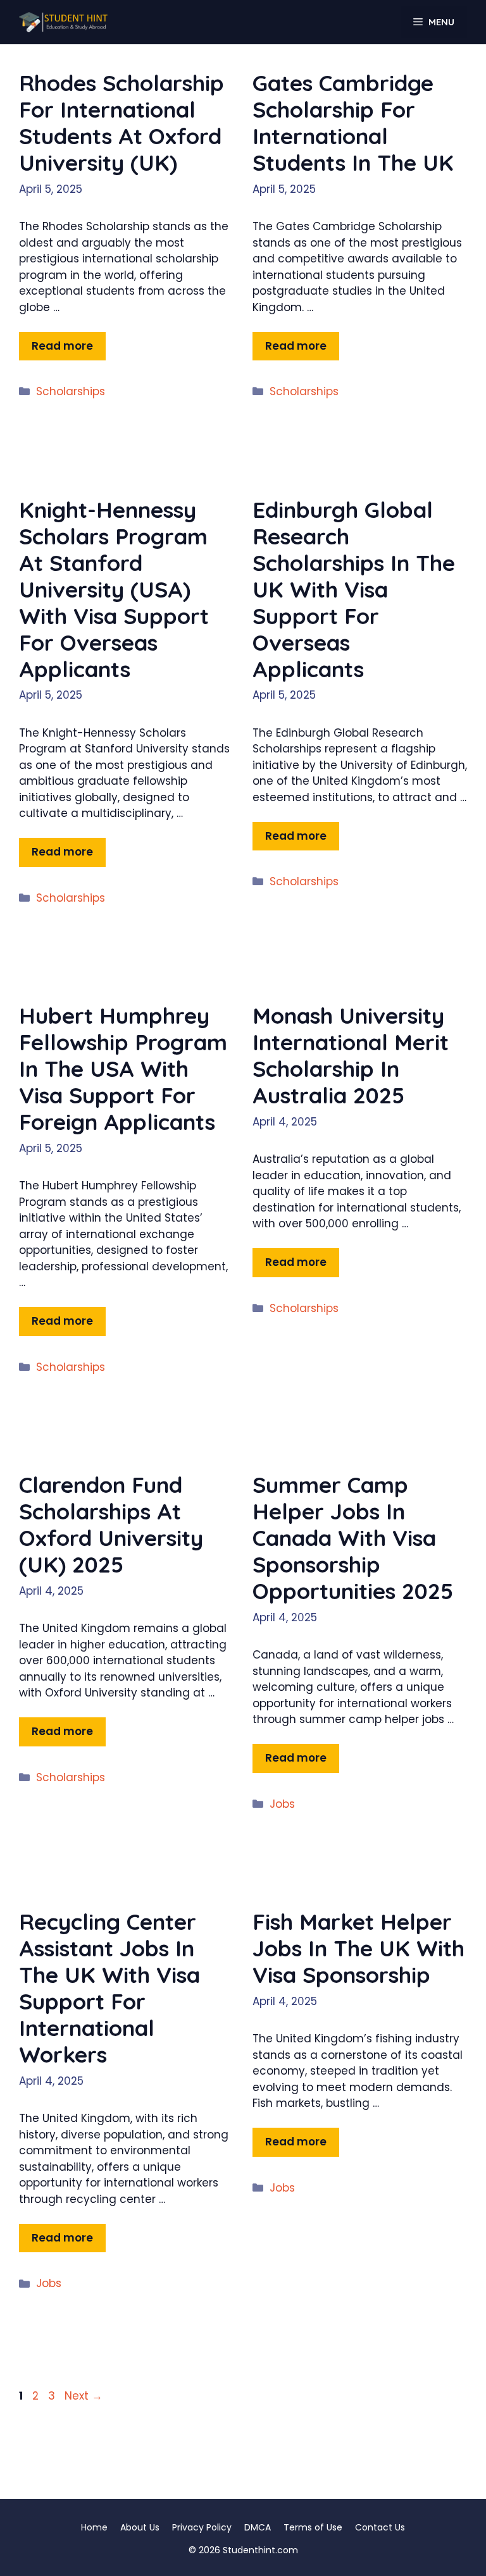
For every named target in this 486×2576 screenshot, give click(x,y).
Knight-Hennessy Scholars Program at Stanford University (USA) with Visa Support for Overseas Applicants (114, 589)
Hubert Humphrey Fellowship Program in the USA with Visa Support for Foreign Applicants (123, 1069)
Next (84, 2396)
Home (94, 2527)
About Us (140, 2527)
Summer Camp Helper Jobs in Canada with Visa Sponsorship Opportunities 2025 (353, 1538)
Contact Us (380, 2527)
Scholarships (71, 391)
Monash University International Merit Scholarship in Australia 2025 (351, 1055)
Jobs (282, 1804)
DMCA (258, 2527)
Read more (62, 346)
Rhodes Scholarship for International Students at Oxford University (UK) (121, 123)
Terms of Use (313, 2527)
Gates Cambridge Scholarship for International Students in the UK (353, 123)
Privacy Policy (202, 2527)
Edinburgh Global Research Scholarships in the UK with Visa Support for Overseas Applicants (354, 589)
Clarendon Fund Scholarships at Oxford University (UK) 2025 (111, 1524)
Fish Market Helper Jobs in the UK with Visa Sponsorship (358, 1948)
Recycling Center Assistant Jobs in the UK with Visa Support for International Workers (109, 1988)
